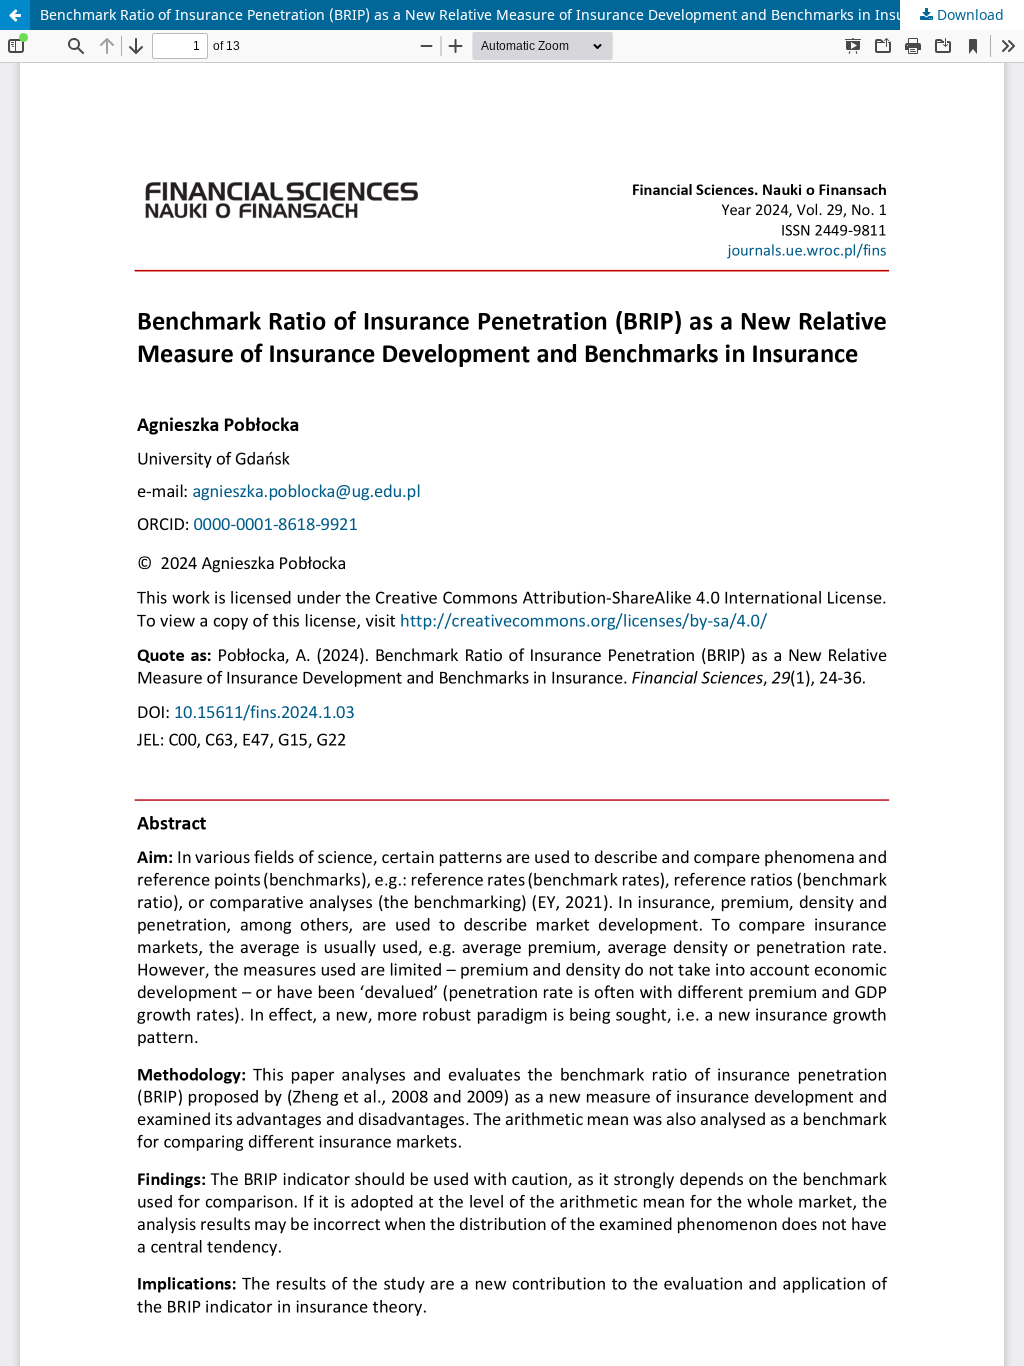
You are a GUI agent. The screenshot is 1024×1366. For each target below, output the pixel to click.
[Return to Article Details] (15, 15)
